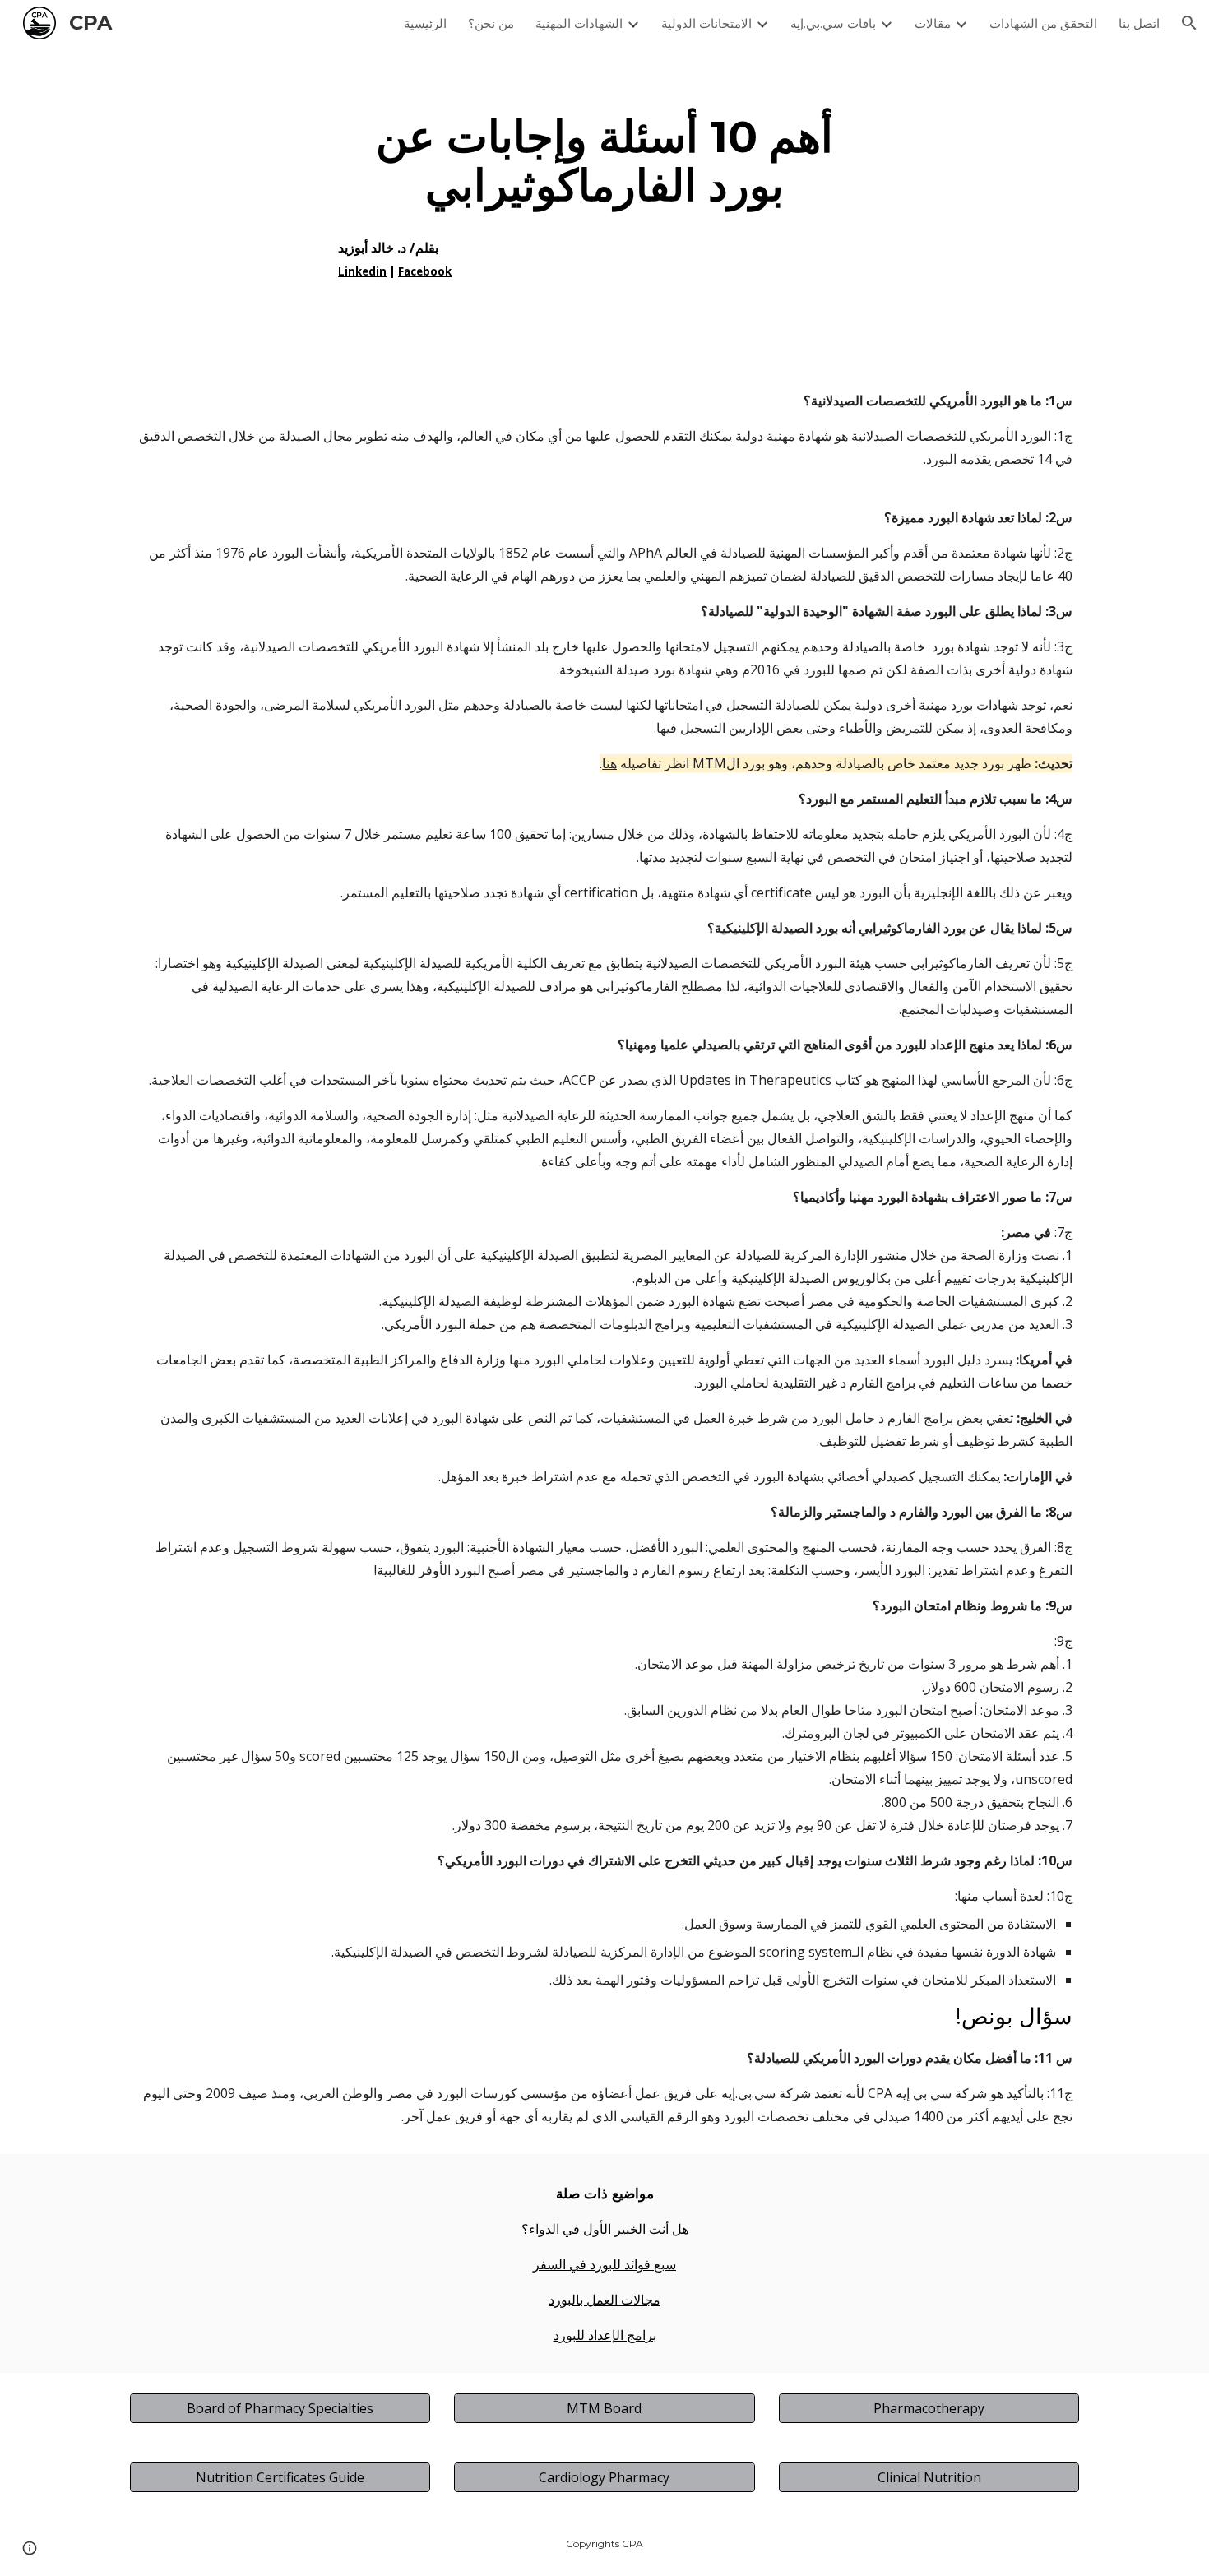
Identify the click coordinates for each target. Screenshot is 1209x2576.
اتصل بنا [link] (1139, 23)
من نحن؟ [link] (491, 23)
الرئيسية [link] (425, 23)
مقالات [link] (933, 23)
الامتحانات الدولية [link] (706, 23)
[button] (1189, 23)
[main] (604, 204)
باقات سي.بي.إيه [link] (833, 23)
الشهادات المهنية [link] (579, 23)
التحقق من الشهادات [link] (1043, 23)
